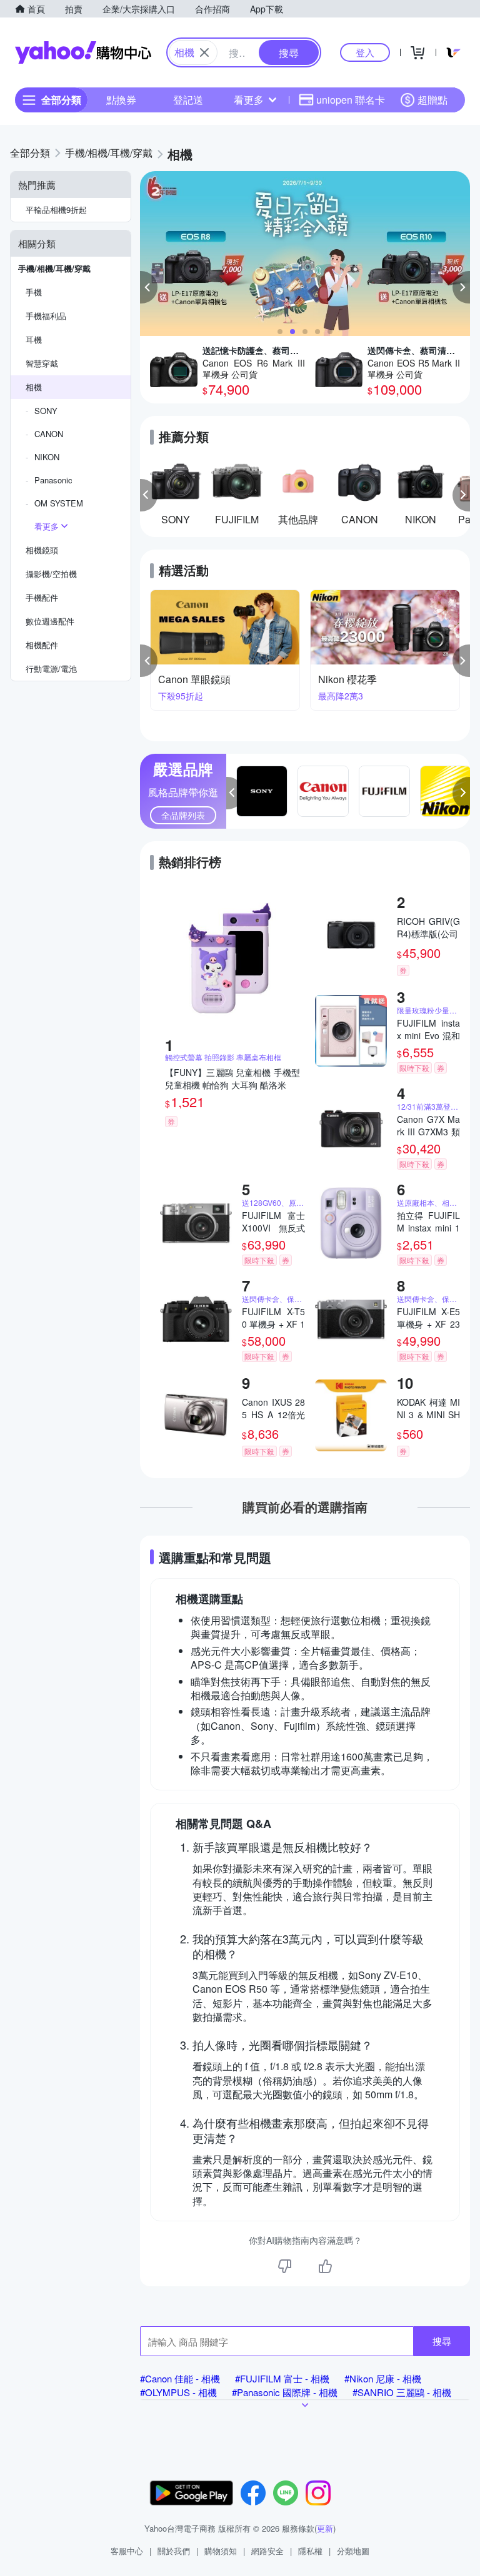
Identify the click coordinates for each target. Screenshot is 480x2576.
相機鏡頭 (42, 550)
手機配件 (42, 597)
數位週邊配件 (50, 621)
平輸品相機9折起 (56, 210)
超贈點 (432, 100)
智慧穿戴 (42, 363)
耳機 (34, 339)
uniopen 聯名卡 (351, 100)
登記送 (188, 100)
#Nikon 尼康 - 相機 (383, 2378)
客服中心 (127, 2551)
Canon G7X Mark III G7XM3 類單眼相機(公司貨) (428, 1125)
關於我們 (174, 2551)
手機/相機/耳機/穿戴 (54, 268)
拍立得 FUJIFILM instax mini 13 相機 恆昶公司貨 (428, 1221)
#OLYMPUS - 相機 (178, 2392)
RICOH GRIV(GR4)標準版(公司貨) (428, 927)
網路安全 (267, 2551)
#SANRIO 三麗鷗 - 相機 (402, 2392)
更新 (325, 2528)
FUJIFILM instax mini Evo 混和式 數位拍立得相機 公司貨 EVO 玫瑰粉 (428, 1029)
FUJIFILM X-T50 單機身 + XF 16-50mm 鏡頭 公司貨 (273, 1318)
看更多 (249, 100)
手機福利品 (46, 316)
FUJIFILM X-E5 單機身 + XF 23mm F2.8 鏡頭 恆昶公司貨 (428, 1318)
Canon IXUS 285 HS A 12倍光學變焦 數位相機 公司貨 (273, 1408)
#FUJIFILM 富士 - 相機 (282, 2378)
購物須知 (221, 2551)
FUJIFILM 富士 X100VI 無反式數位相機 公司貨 (273, 1221)
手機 (34, 292)
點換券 (121, 100)
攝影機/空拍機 (51, 574)
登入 (365, 52)
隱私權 (310, 2551)
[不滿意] (285, 2266)
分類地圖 (353, 2551)
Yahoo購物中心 (83, 52)
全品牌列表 (183, 815)
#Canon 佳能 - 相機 (180, 2378)
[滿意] (325, 2266)
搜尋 (442, 2341)
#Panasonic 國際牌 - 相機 (285, 2392)
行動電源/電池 (51, 669)
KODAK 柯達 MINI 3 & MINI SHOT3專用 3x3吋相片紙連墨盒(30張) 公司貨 (428, 1408)
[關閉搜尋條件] (204, 52)
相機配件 (42, 645)
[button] (149, 287)
